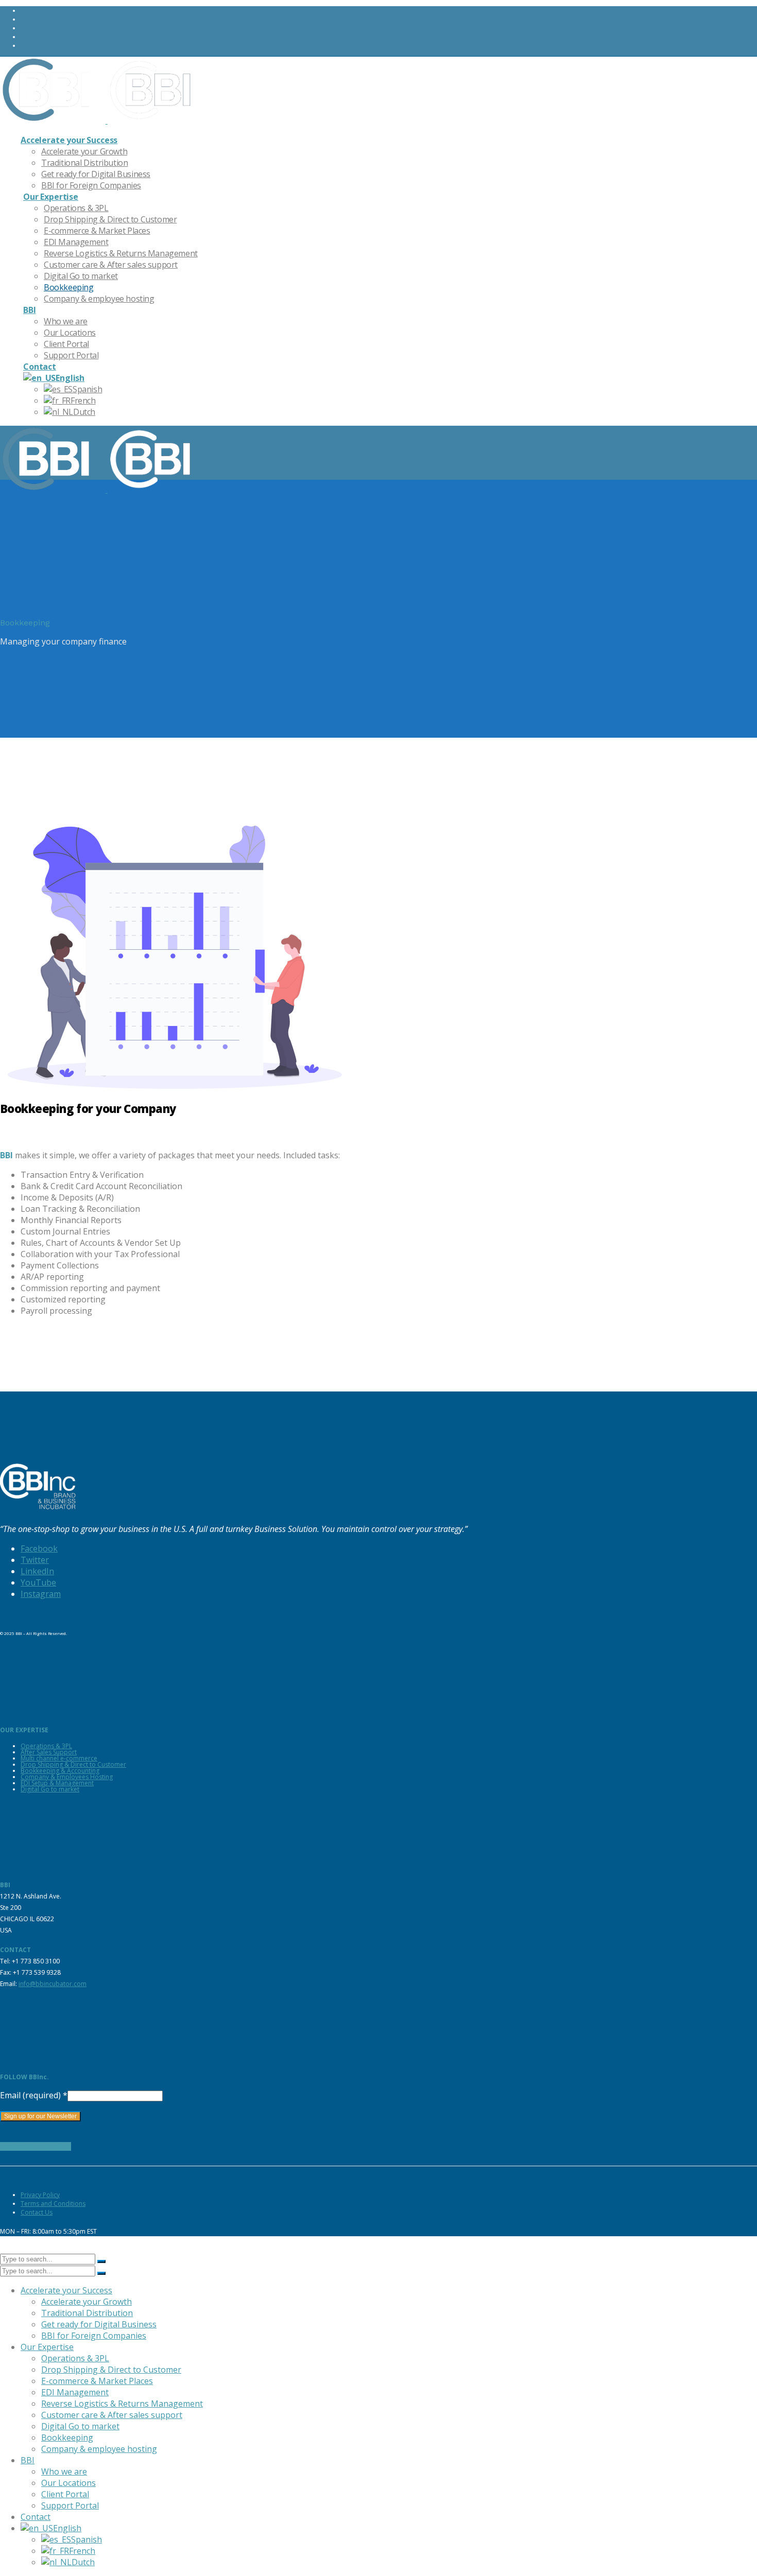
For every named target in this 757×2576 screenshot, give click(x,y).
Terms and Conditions (53, 2204)
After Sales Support (49, 1752)
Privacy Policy (40, 2195)
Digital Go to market (50, 1789)
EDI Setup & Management (57, 1783)
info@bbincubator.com (53, 1984)
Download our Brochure (36, 2146)
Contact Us (37, 2212)
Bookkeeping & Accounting (60, 1771)
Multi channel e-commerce (59, 1758)
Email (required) (34, 2095)
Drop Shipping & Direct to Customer (73, 1764)
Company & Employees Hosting (67, 1777)
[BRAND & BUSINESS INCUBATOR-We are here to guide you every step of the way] (100, 120)
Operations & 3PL (46, 1746)
